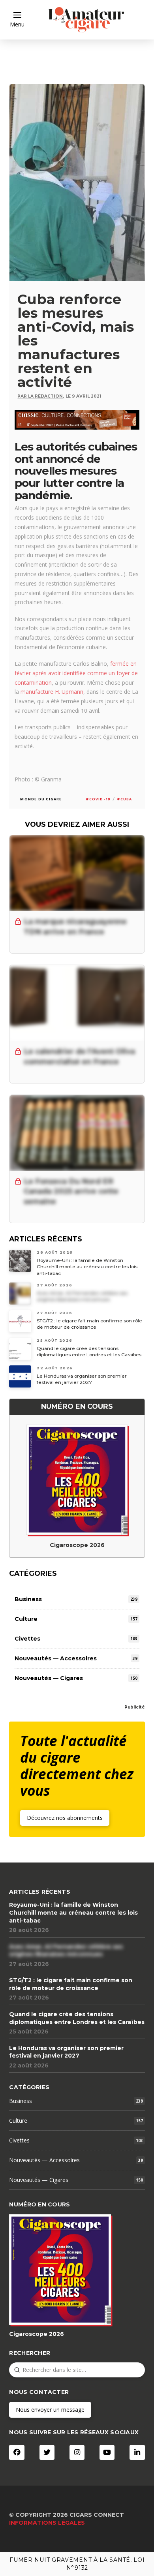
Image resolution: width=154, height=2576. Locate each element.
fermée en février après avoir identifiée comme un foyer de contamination (76, 673)
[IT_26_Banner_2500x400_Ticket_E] (77, 419)
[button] (17, 20)
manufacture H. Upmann (52, 692)
